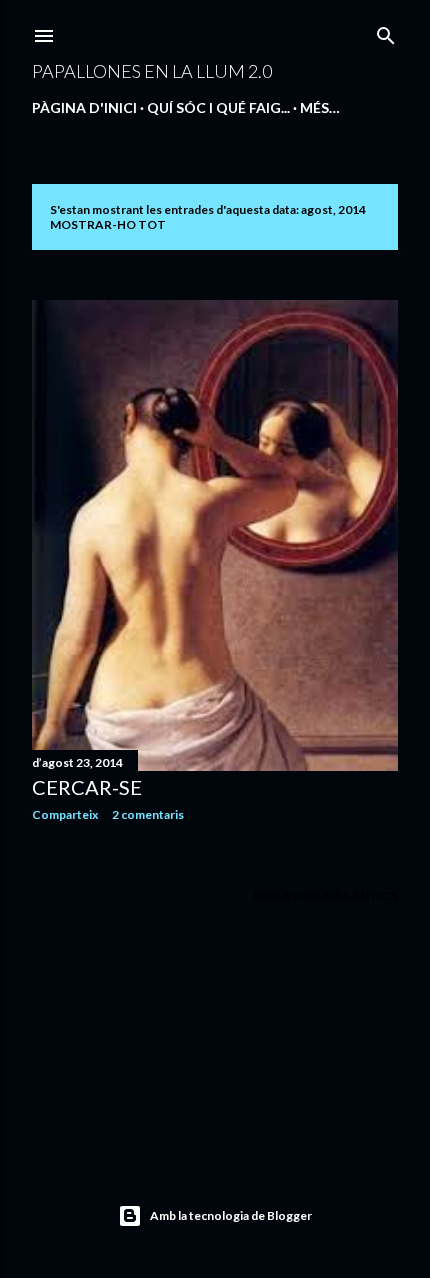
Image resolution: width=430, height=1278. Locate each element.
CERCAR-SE (87, 787)
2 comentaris (148, 814)
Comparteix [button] (65, 814)
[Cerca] (386, 31)
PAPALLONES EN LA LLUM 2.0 (152, 71)
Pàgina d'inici (84, 107)
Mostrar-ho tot (108, 224)
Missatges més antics (325, 895)
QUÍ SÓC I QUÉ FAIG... (218, 107)
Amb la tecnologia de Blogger (231, 1215)
